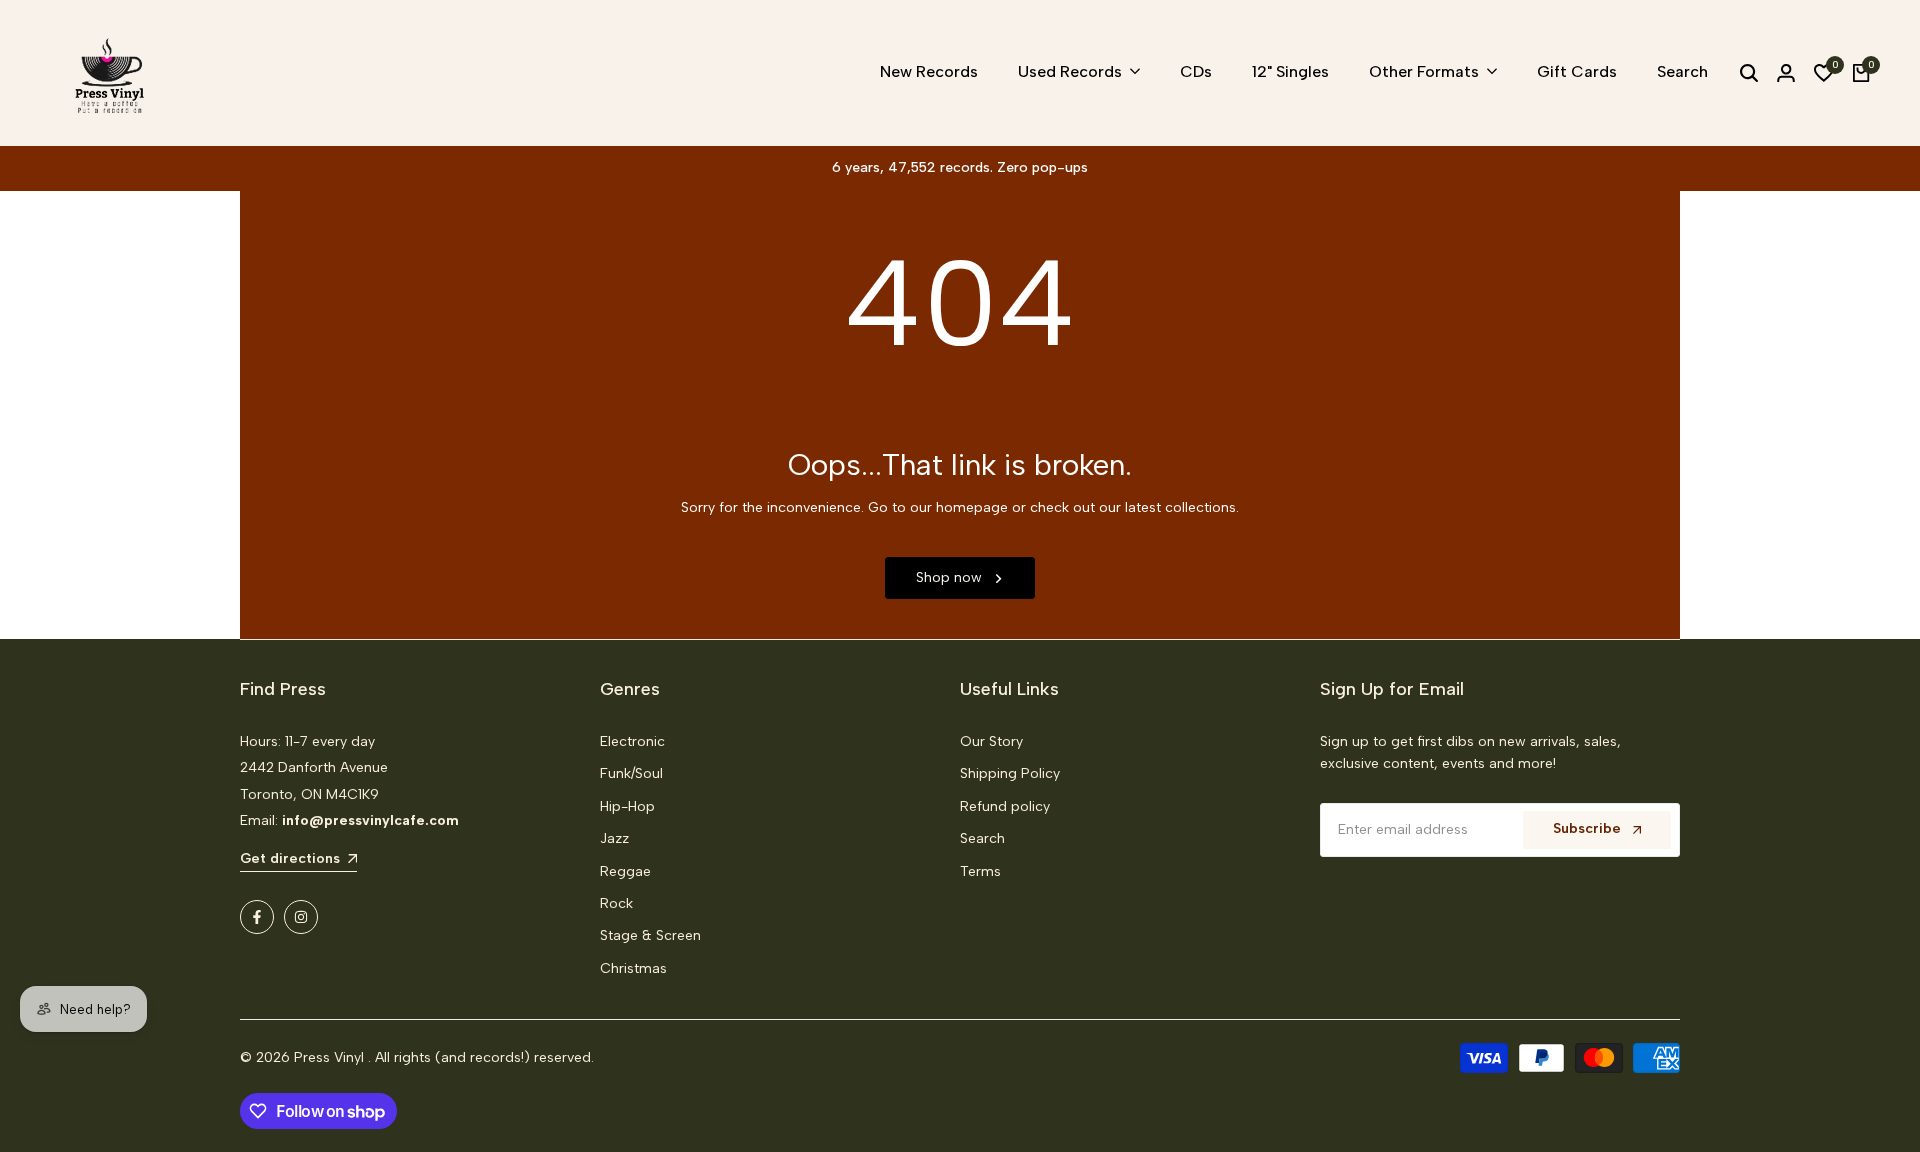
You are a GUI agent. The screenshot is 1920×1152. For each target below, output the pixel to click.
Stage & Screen (650, 935)
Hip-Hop (627, 806)
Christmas (633, 968)
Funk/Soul (631, 773)
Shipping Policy (1010, 773)
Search (982, 838)
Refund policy (1005, 806)
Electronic (632, 741)
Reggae (625, 871)
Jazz (614, 838)
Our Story (991, 741)
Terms (980, 871)
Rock (616, 903)
